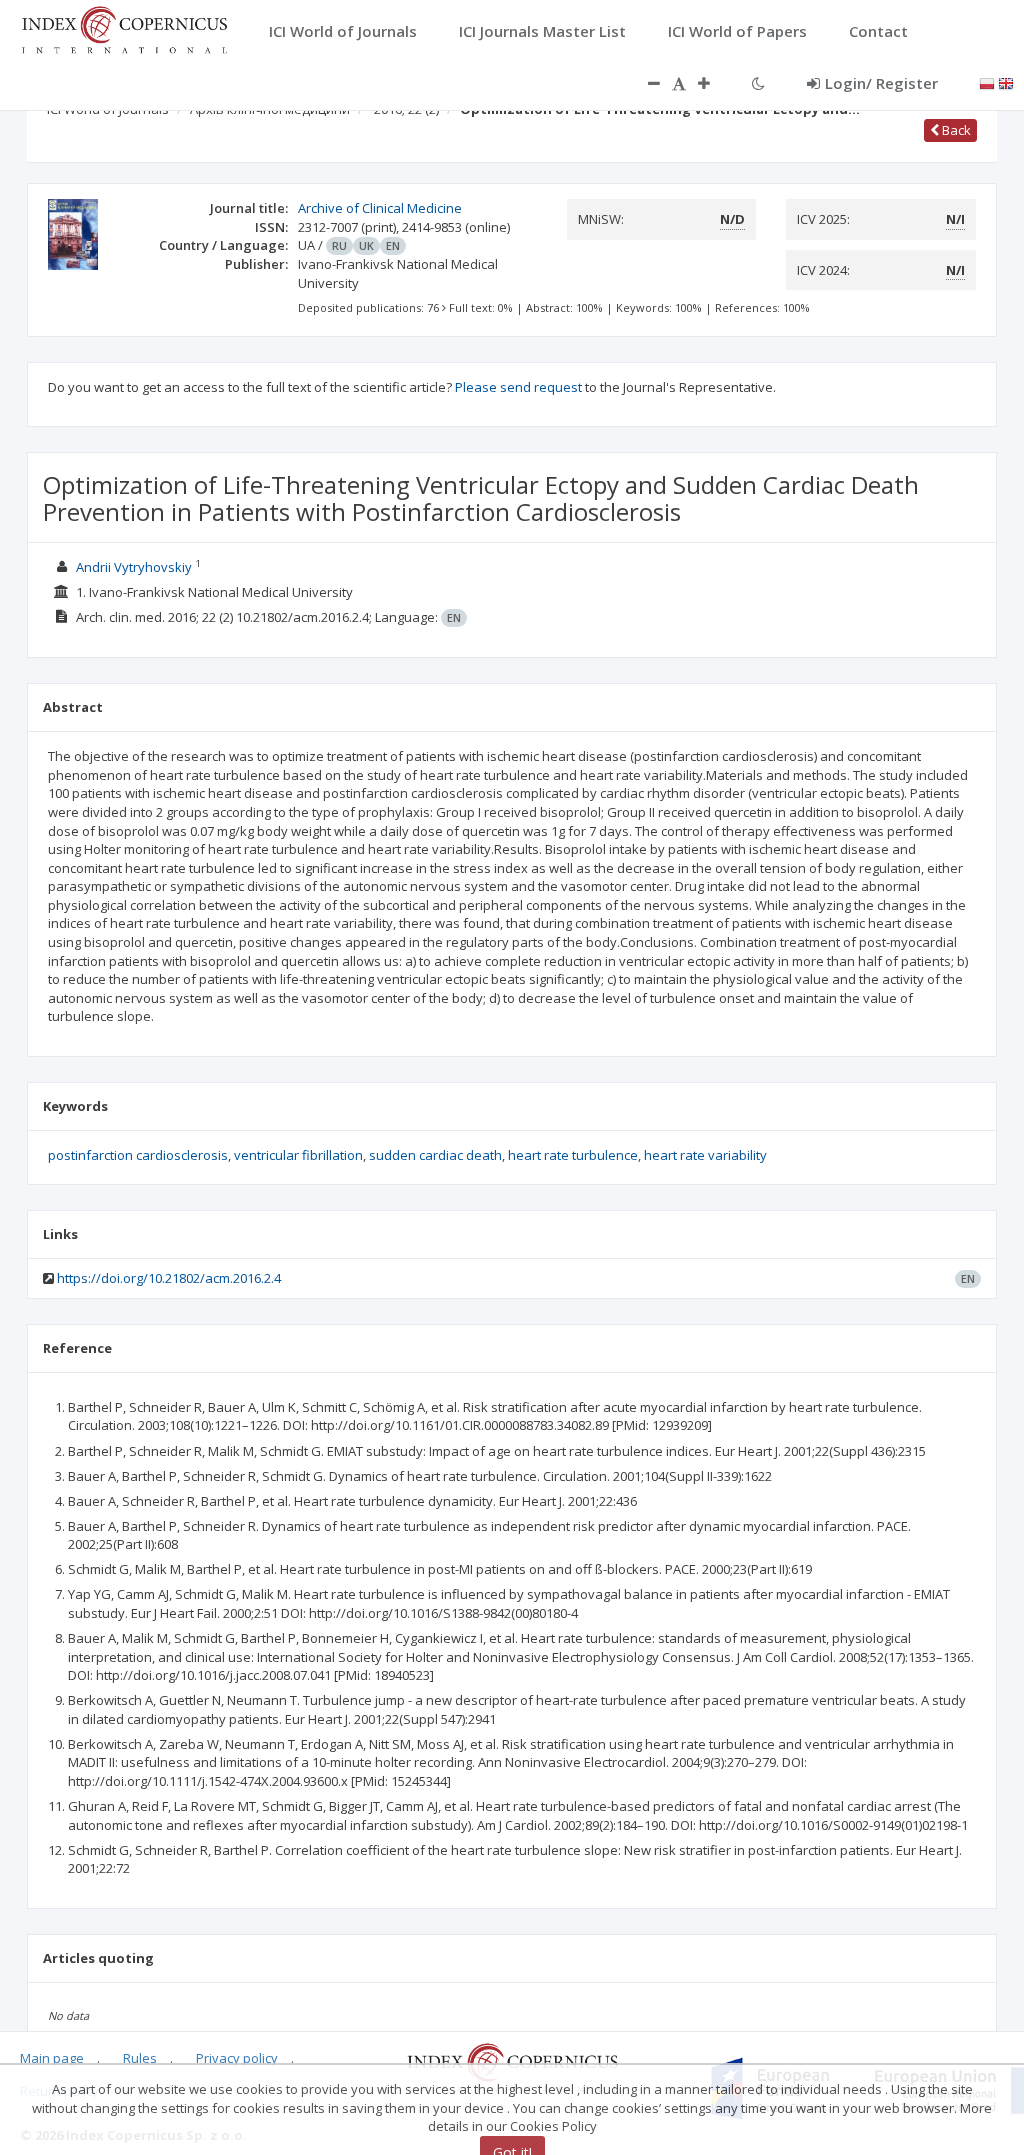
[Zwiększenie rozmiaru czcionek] (714, 83)
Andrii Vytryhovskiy (134, 567)
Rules (140, 2058)
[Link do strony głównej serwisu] (124, 28)
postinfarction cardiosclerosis (138, 1155)
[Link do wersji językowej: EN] (1006, 82)
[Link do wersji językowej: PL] (987, 82)
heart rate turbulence (573, 1155)
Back (955, 130)
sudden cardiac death (435, 1155)
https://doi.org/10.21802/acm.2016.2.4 (169, 1278)
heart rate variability (705, 1155)
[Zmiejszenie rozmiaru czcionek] (644, 83)
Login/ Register (881, 83)
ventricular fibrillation (298, 1155)
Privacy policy (237, 2058)
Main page (52, 2058)
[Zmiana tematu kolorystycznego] (758, 83)
